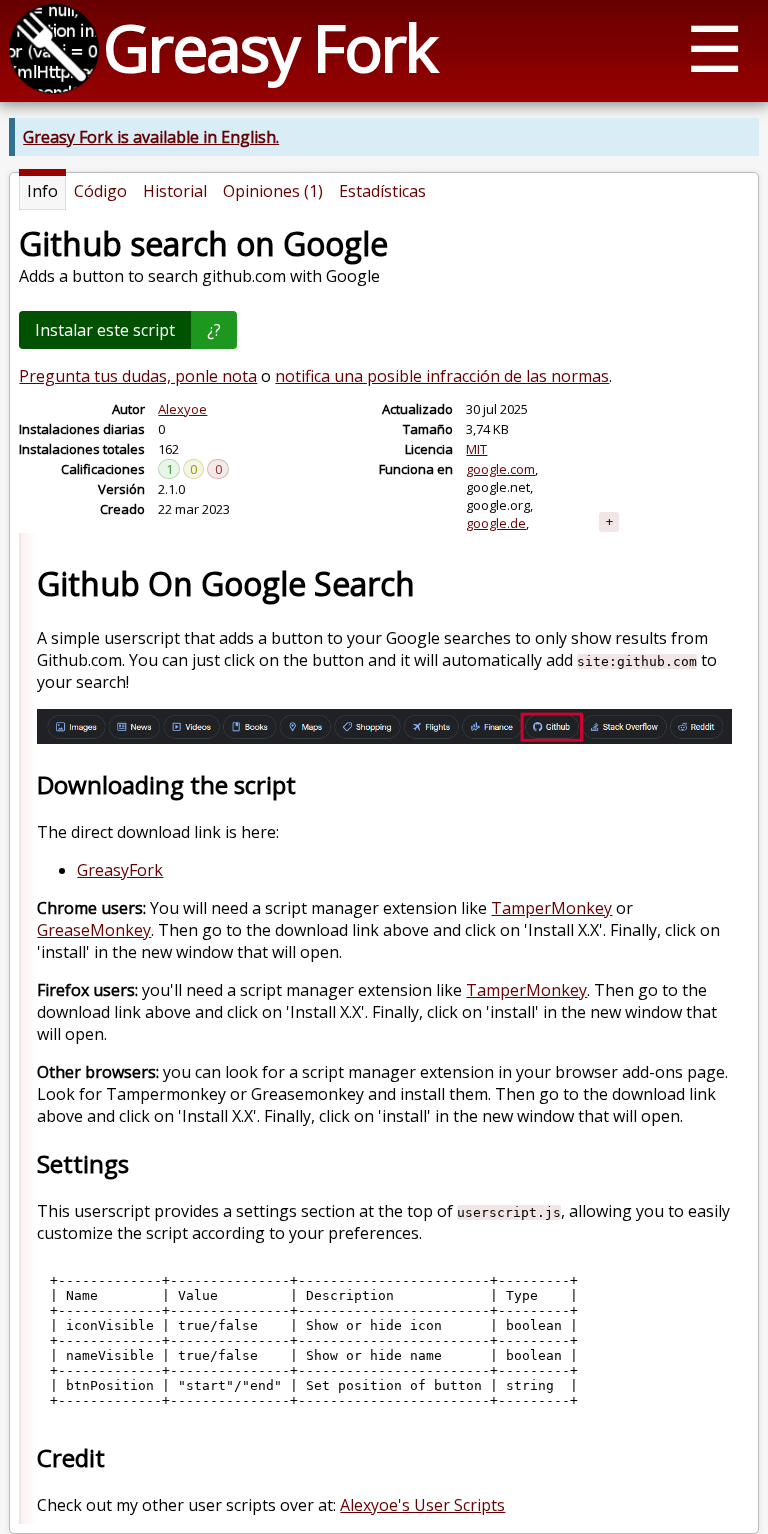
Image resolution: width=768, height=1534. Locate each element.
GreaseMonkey (94, 930)
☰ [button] (714, 47)
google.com (500, 469)
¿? (214, 330)
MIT (476, 449)
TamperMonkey (551, 908)
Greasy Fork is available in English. (151, 137)
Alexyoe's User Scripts (422, 1505)
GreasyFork (120, 870)
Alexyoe (182, 409)
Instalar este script (105, 330)
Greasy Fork (269, 47)
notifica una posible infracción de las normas (442, 376)
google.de (496, 523)
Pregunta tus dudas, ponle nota (138, 376)
